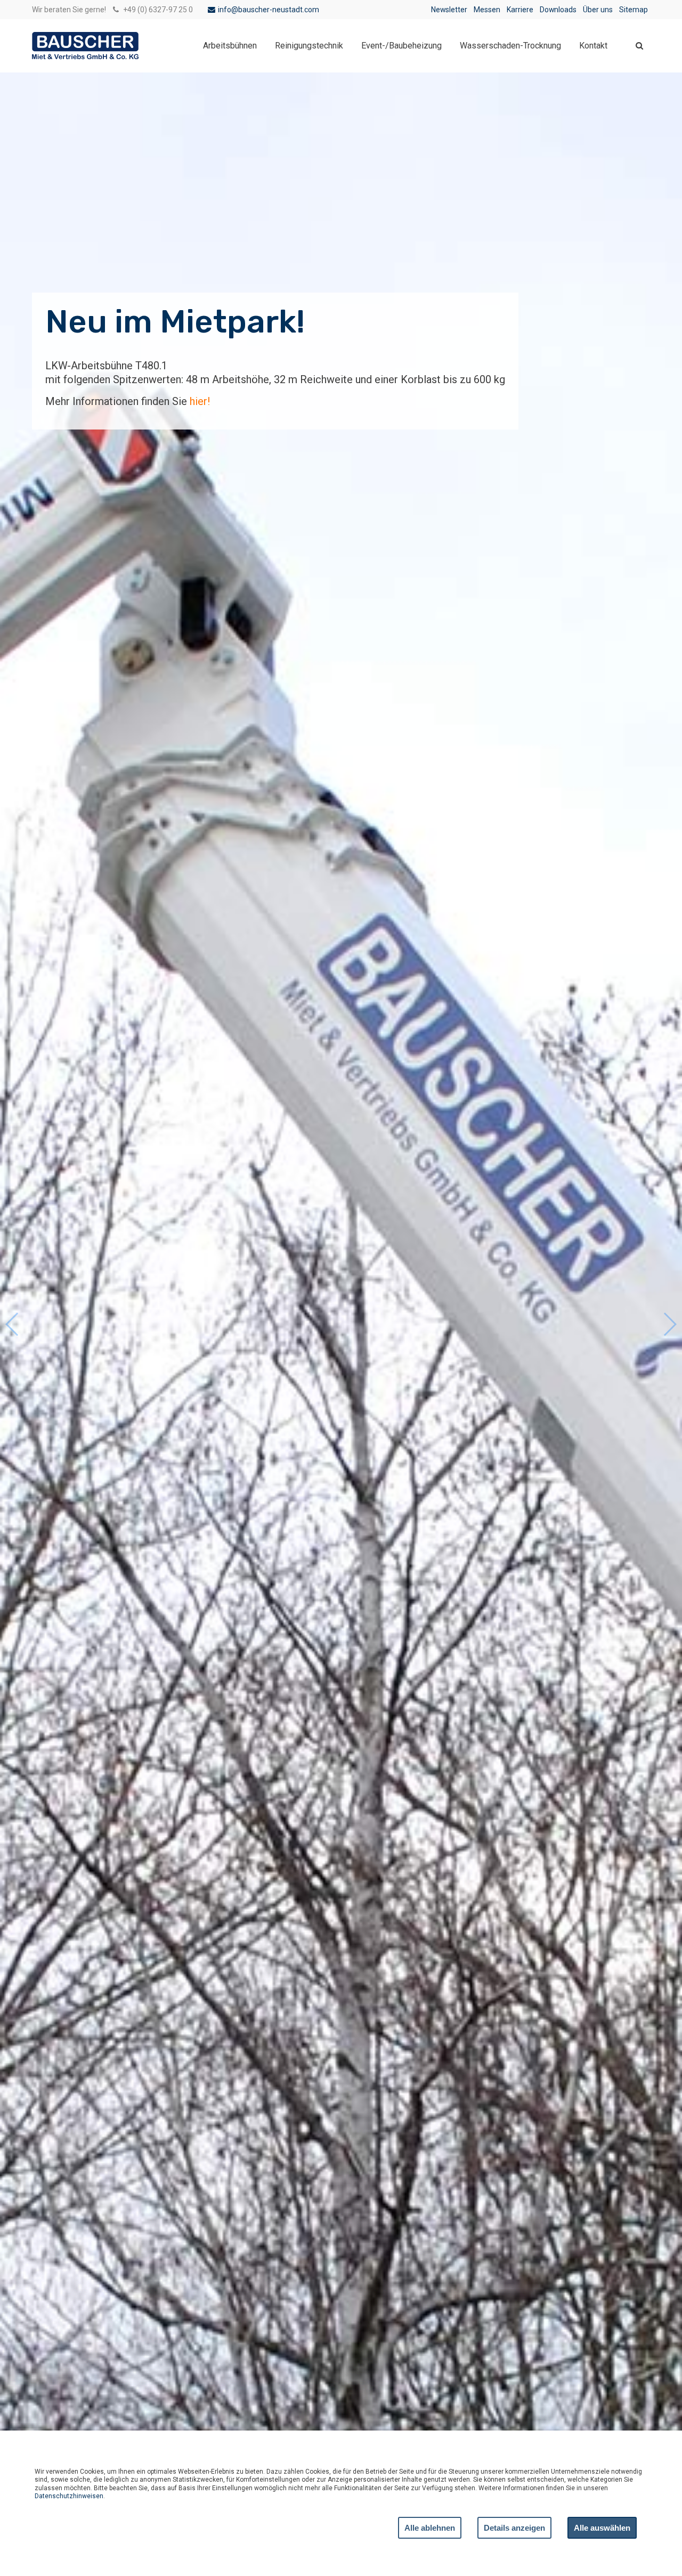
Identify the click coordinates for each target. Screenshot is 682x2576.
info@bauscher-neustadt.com (269, 10)
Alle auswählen (602, 2528)
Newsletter (449, 10)
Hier (55, 398)
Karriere (520, 10)
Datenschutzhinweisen (69, 2496)
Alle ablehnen (430, 2528)
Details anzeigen (514, 2528)
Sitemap (634, 10)
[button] (669, 1324)
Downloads (558, 10)
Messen (487, 10)
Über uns (598, 10)
